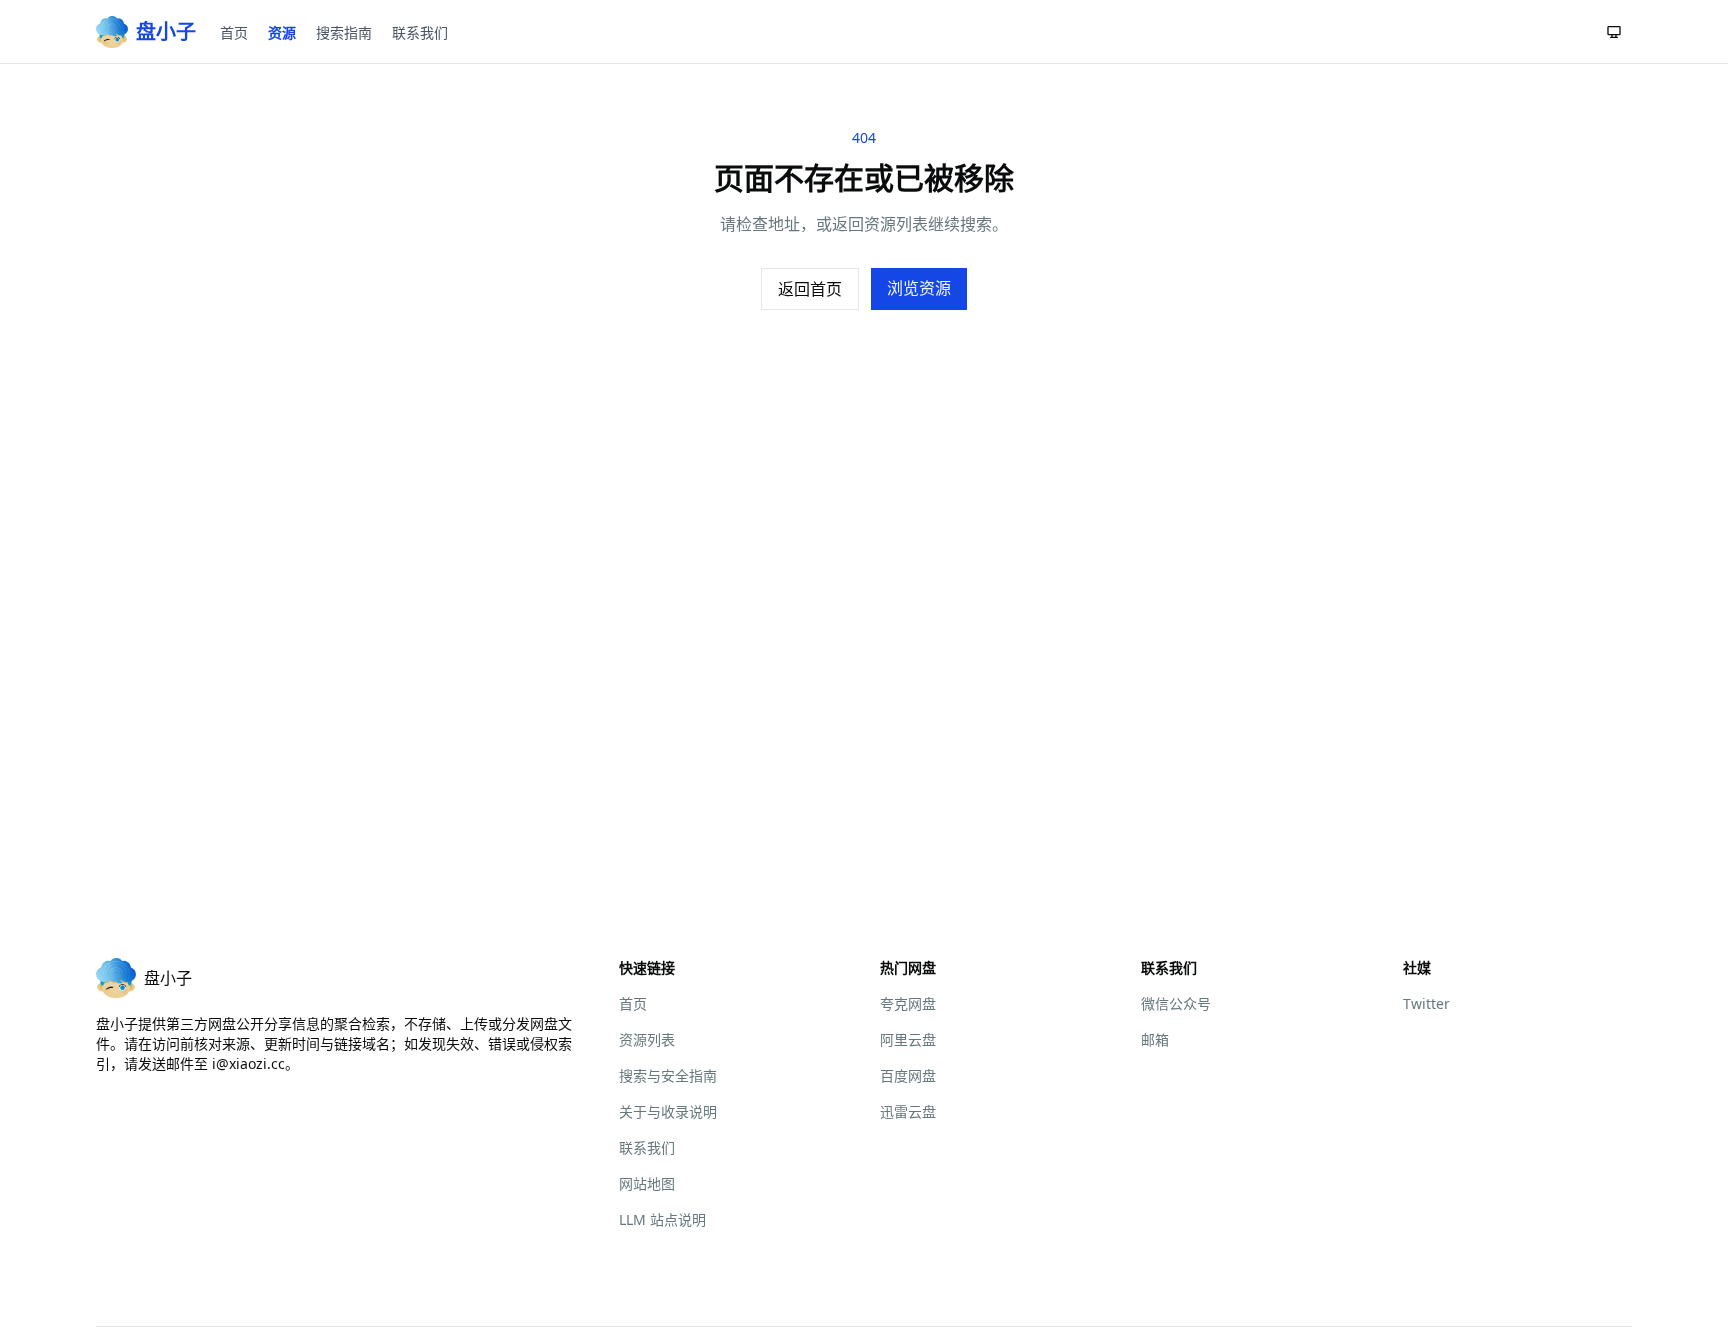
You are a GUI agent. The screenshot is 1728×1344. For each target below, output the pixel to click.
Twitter (1426, 1003)
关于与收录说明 (668, 1111)
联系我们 (420, 32)
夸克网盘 (908, 1003)
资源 (282, 32)
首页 (234, 32)
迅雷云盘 (908, 1111)
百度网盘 (908, 1075)
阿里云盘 (908, 1039)
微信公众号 (1176, 1003)
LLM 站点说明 (662, 1219)
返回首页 (810, 289)
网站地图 (647, 1183)
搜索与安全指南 (668, 1075)
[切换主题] (1614, 32)
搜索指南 (344, 32)
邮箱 (1155, 1039)
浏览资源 (919, 288)
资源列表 (647, 1039)
